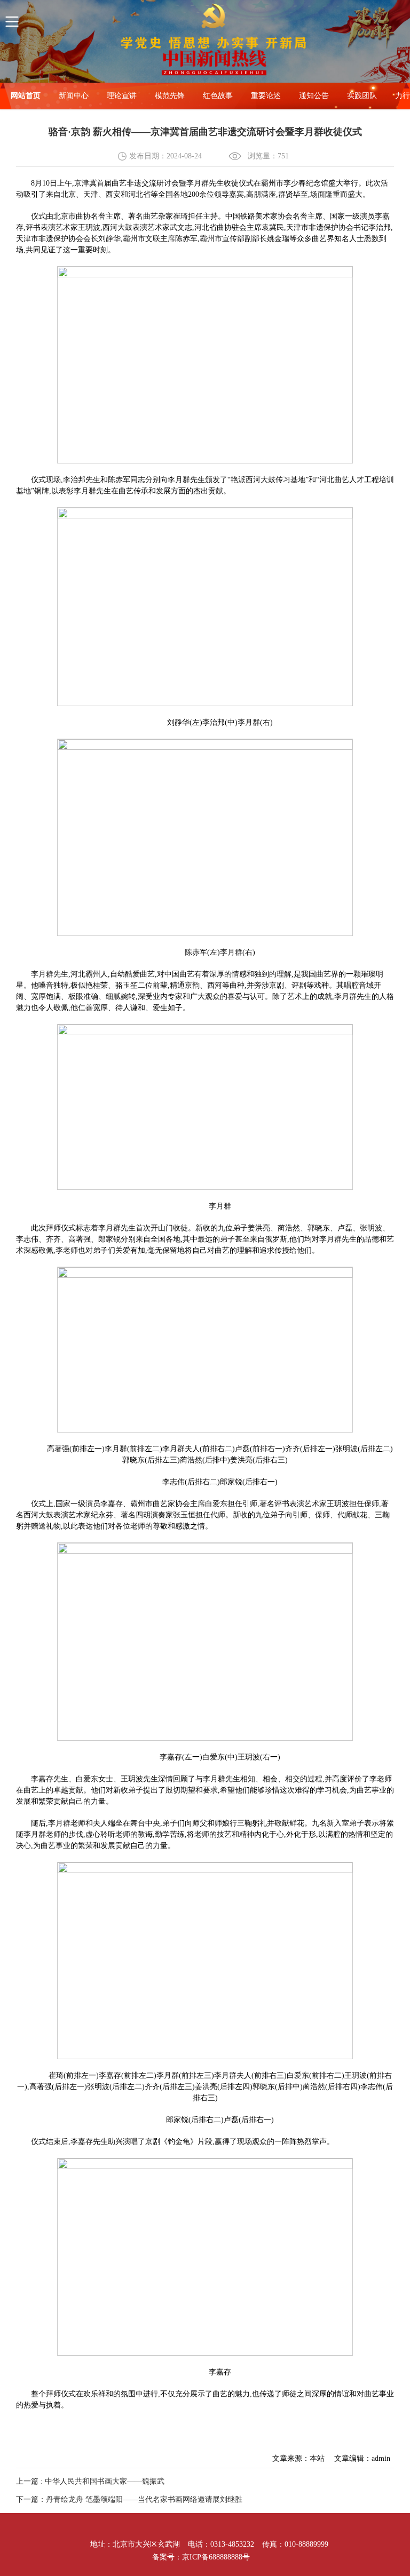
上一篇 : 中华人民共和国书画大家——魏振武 (90, 2481)
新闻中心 (74, 96)
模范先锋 (170, 96)
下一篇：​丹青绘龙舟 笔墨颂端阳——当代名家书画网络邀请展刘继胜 (129, 2499)
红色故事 (218, 96)
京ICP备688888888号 (216, 2557)
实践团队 (362, 96)
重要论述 (266, 96)
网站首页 (26, 96)
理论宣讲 (122, 96)
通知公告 (314, 96)
